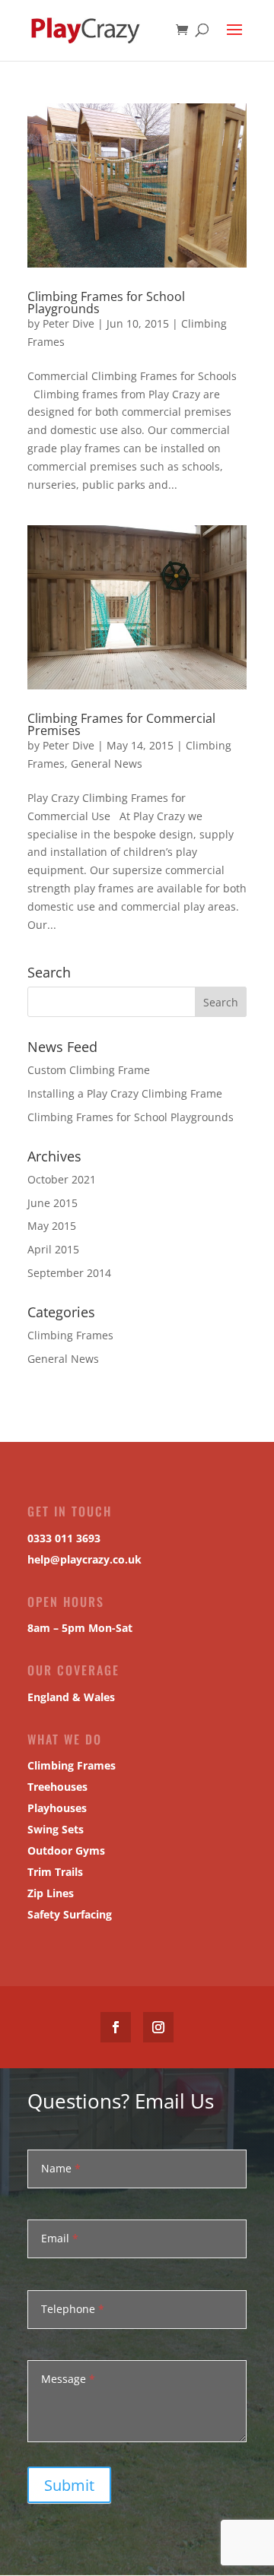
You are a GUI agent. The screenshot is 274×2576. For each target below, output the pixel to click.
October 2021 (62, 1179)
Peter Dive (68, 323)
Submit (69, 2485)
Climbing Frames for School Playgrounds (106, 303)
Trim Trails (55, 1872)
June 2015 (53, 1203)
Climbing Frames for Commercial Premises (121, 724)
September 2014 (69, 1273)
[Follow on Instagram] (158, 2027)
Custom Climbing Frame (89, 1070)
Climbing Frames (70, 1335)
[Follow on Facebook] (116, 2027)
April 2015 (53, 1249)
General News (107, 764)
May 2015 (52, 1226)
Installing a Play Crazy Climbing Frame (125, 1093)
